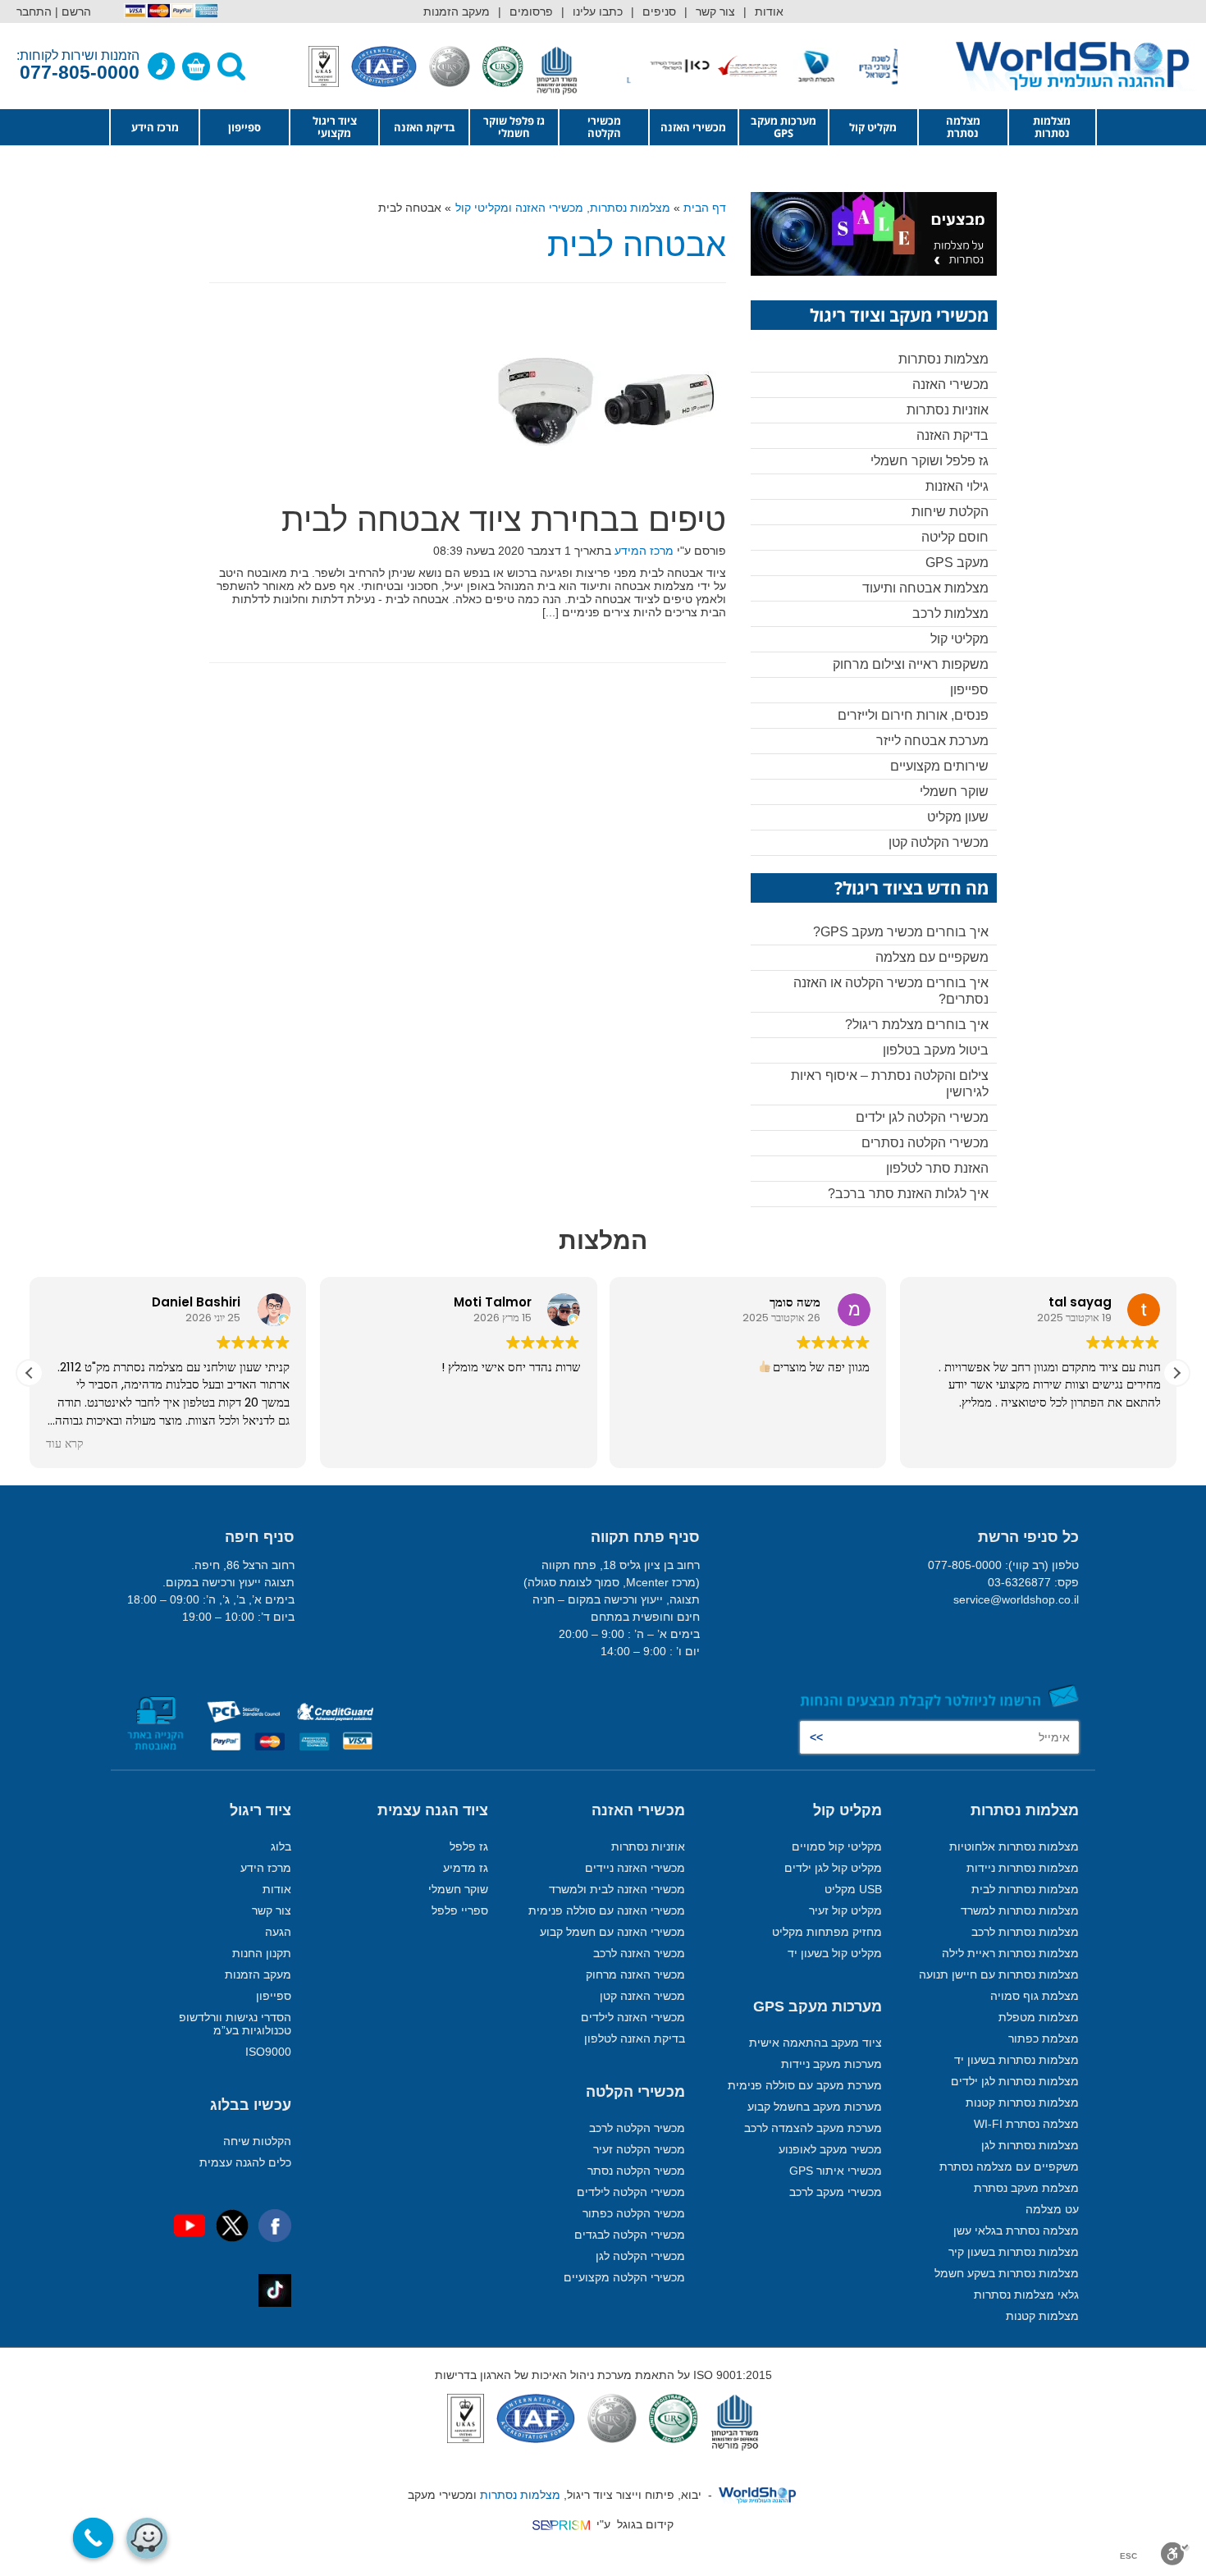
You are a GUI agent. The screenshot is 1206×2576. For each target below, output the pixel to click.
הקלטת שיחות (950, 512)
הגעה (278, 1932)
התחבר (34, 11)
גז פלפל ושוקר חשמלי (930, 461)
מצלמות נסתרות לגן (1030, 2145)
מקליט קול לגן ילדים (833, 1868)
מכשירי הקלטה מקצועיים (624, 2277)
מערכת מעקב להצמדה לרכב (813, 2128)
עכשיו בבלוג (251, 2105)
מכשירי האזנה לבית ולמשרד (617, 1889)
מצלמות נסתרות (1052, 127)
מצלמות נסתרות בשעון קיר (1014, 2252)
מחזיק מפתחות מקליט (827, 1932)
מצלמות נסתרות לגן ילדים (1015, 2081)
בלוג (281, 1846)
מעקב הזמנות (457, 11)
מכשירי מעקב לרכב (836, 2192)
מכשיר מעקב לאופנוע (830, 2149)
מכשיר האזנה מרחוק (635, 1974)
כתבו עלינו (598, 11)
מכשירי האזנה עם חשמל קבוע (612, 1932)
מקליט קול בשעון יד (835, 1953)
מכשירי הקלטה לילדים (631, 2192)
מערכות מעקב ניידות (831, 2064)
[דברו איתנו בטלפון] (162, 66)
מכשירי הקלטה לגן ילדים (922, 1117)
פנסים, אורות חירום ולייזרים (913, 715)
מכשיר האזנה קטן (642, 1996)
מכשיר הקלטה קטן (939, 842)
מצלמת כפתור (1044, 2038)
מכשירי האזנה (693, 127)
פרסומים (531, 11)
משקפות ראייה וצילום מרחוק (911, 664)
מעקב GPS (957, 563)
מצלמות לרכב (950, 613)
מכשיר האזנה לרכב (639, 1953)
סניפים (659, 11)
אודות (769, 11)
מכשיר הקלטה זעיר (639, 2149)
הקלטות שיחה (257, 2141)
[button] (1176, 1373)
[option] (863, 66)
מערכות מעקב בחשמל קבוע (815, 2107)
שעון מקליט (958, 817)
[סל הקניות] (196, 66)
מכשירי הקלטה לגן (640, 2256)
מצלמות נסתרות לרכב (1025, 1932)
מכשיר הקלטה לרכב (637, 2128)
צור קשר (715, 11)
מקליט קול (873, 127)
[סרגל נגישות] (1175, 2554)
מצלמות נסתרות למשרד (1020, 1910)
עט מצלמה (1052, 2209)
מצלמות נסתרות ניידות (1023, 1868)
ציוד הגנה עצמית (433, 1810)
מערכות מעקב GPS (783, 127)
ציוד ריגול (260, 1810)
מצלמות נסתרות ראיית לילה (1010, 1953)
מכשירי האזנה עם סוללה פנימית (607, 1910)
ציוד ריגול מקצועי (335, 127)
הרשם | (73, 11)
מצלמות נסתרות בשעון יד (1016, 2060)
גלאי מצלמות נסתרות (1026, 2295)
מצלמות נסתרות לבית (1025, 1889)
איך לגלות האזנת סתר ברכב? (908, 1194)
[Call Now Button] (94, 2538)
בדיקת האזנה (425, 127)
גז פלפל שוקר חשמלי (514, 127)
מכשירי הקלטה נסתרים (925, 1143)
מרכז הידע (155, 127)
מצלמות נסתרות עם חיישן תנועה (999, 1974)
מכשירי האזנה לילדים (633, 2017)
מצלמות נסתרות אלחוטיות (1014, 1846)
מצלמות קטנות (1042, 2316)
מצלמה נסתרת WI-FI (1026, 2124)
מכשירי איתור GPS (836, 2171)
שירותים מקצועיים (939, 766)
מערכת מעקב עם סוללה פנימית (805, 2085)
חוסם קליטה (955, 537)
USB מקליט (853, 1889)
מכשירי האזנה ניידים (635, 1868)
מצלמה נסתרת (963, 127)
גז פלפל (469, 1846)
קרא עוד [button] (65, 1444)
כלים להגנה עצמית (245, 2162)
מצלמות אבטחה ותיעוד (925, 588)
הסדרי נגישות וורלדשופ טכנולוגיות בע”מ (235, 2024)
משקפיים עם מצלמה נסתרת (1009, 2166)
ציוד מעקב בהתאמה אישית (815, 2043)
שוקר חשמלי (954, 792)
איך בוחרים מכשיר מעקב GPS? (901, 932)
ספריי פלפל (460, 1910)
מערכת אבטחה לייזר (932, 741)
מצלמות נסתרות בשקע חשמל (1007, 2273)
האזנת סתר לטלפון (937, 1168)
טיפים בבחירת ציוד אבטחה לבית (504, 519)
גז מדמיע (466, 1868)
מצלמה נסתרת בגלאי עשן (1016, 2231)
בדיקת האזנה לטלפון (635, 2038)
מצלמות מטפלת (1039, 2017)
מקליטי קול (959, 639)
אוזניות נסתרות (948, 410)
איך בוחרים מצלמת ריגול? (917, 1025)
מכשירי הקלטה (604, 127)
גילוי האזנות (957, 486)
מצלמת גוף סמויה (1035, 1996)
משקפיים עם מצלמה (932, 957)
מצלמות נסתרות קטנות (1022, 2102)
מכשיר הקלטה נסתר (636, 2171)
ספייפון (244, 127)
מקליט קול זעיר (845, 1910)
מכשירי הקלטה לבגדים (630, 2235)
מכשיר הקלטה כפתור (634, 2213)
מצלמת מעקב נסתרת (1026, 2188)
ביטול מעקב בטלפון (936, 1050)
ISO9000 (268, 2052)
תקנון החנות (262, 1953)
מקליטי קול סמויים (837, 1846)
